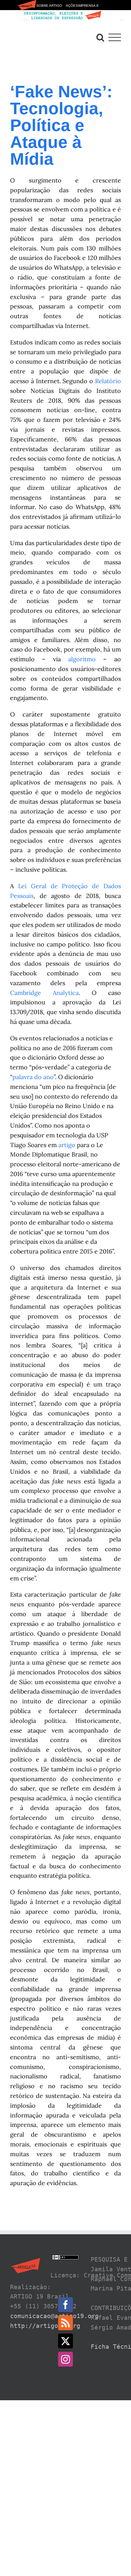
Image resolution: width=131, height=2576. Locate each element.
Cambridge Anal (37, 993)
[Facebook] (65, 2305)
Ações (72, 6)
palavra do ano (33, 1077)
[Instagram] (65, 2359)
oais (28, 896)
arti (63, 1145)
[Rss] (65, 2323)
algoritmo (82, 659)
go (72, 1145)
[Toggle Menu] (115, 38)
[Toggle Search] (100, 37)
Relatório (108, 381)
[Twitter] (65, 2341)
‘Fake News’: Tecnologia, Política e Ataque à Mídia (61, 125)
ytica (72, 993)
